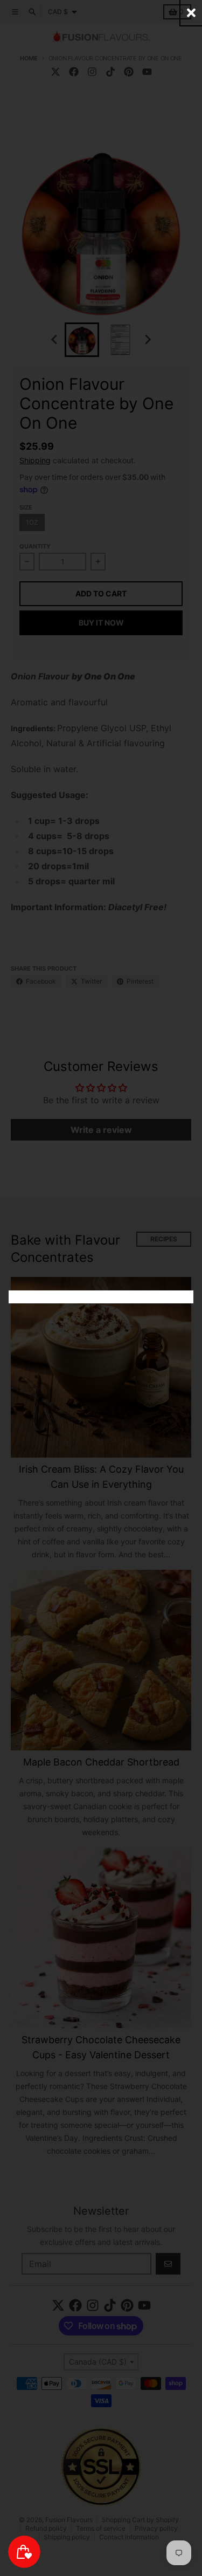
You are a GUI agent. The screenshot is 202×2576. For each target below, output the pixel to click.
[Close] (191, 13)
